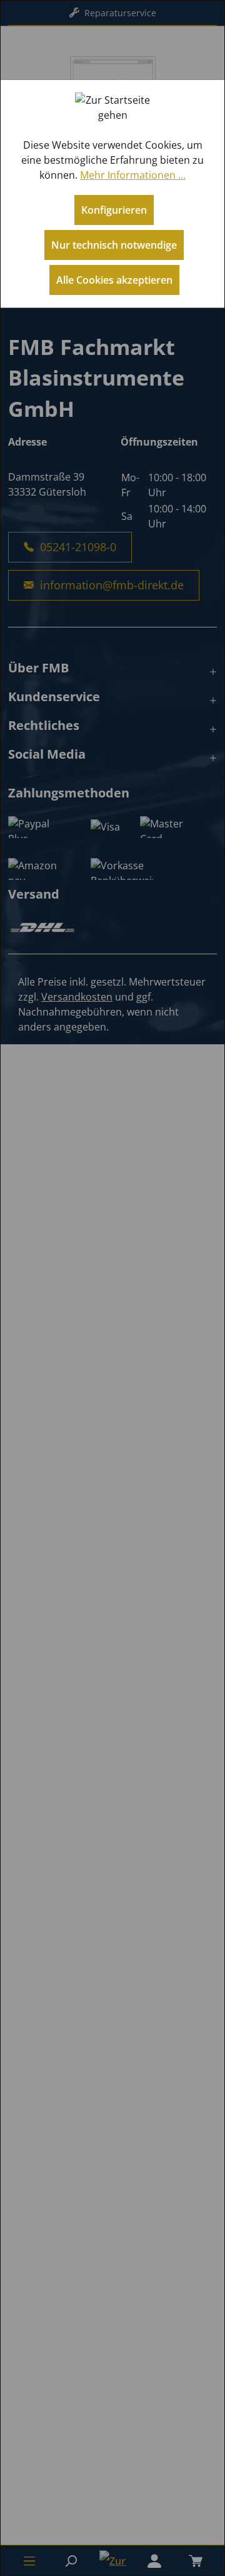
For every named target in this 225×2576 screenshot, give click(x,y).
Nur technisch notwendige (114, 245)
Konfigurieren (114, 210)
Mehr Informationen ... (133, 175)
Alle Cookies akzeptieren (114, 280)
